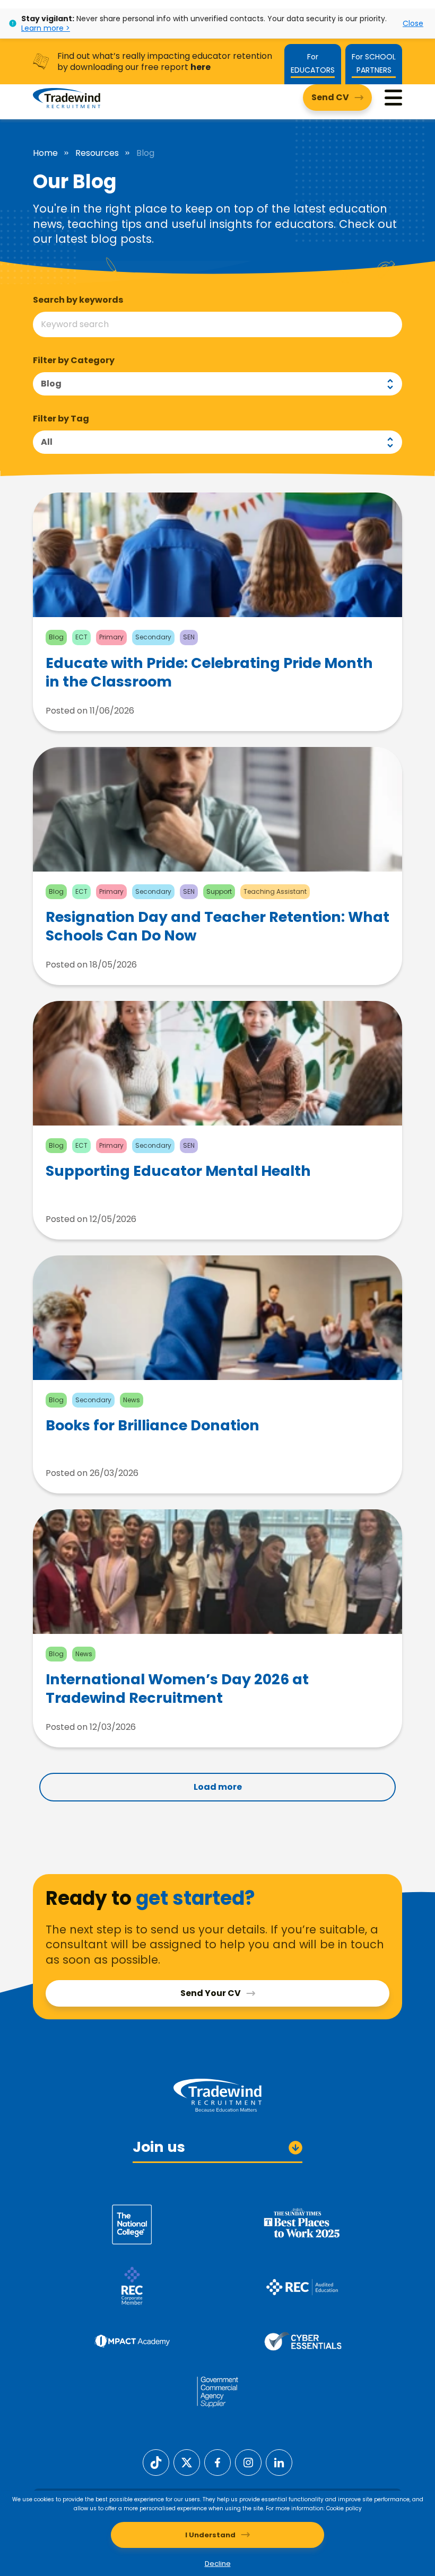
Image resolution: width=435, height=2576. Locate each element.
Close (413, 23)
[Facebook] (217, 2462)
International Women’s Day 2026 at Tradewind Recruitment (177, 1689)
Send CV (330, 97)
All (47, 442)
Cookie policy (344, 2508)
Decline (218, 2564)
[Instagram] (248, 2462)
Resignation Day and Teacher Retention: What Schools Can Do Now (217, 926)
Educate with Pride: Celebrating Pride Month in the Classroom (209, 672)
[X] (187, 2462)
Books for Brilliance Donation (153, 1426)
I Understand (210, 2535)
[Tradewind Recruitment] (67, 98)
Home (45, 153)
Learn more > (46, 28)
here (201, 67)
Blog (51, 384)
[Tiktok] (156, 2462)
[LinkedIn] (279, 2462)
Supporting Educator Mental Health (178, 1171)
